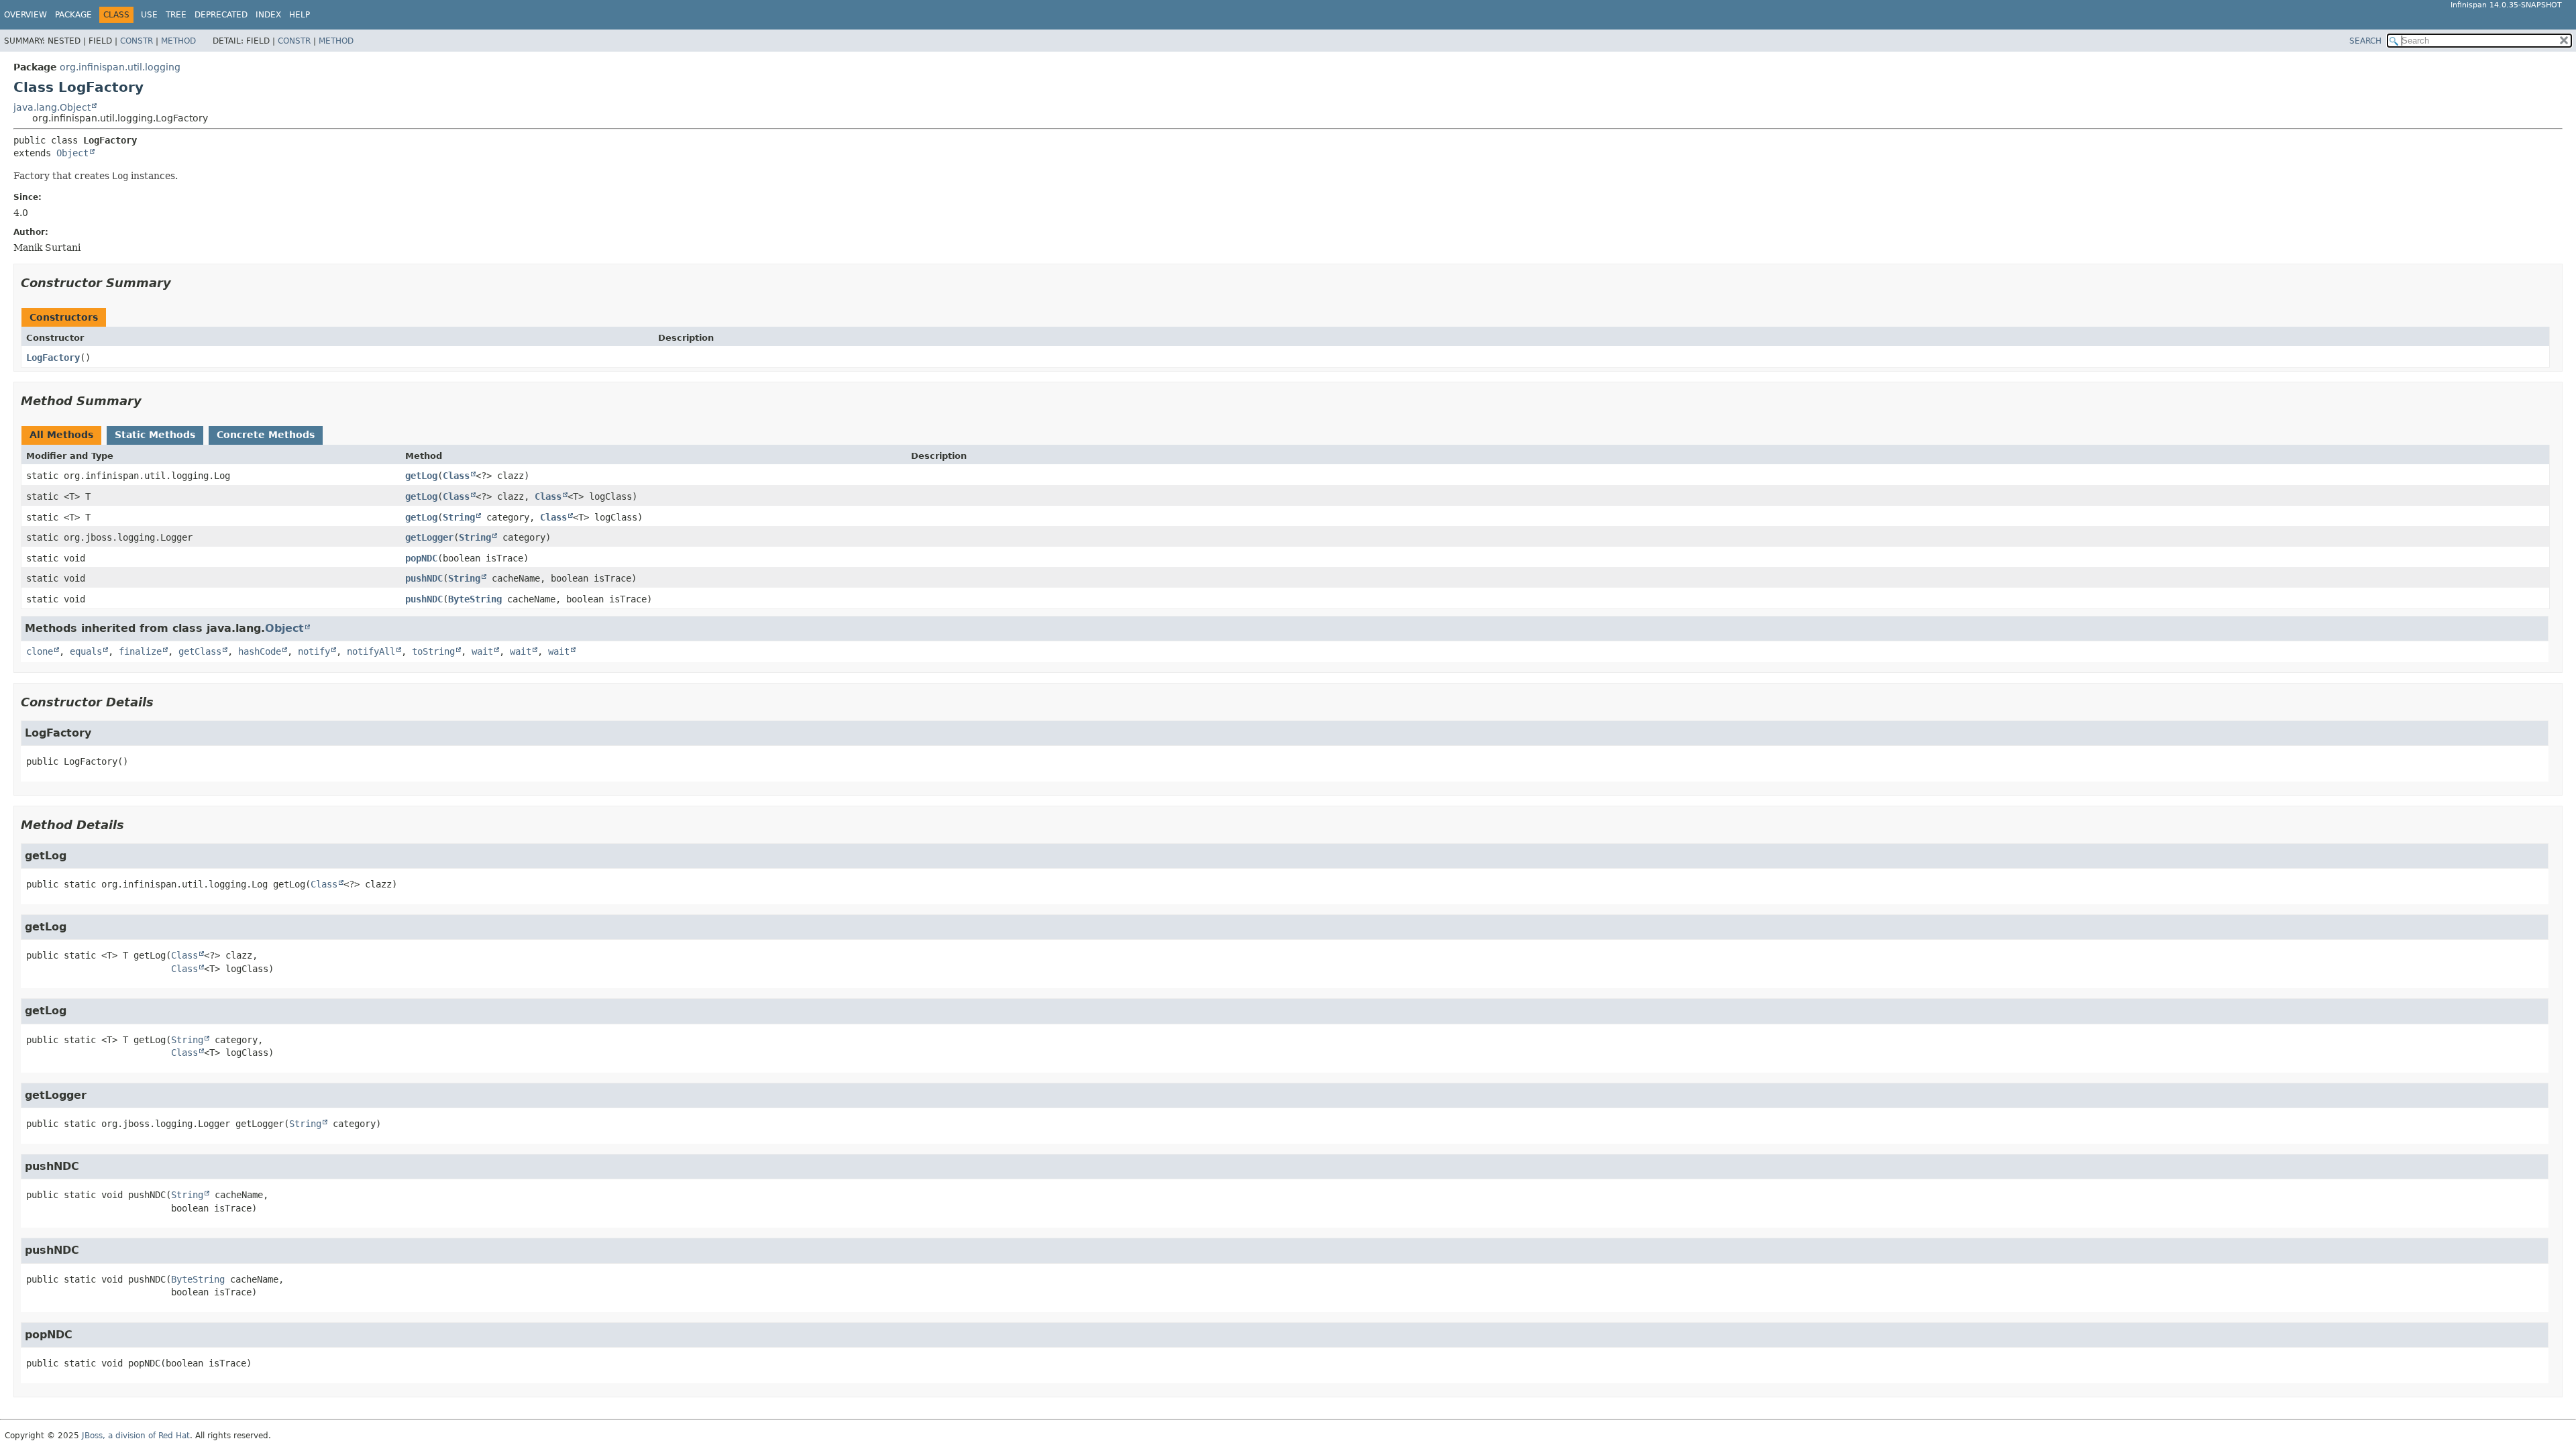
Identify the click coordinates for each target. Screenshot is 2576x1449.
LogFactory (53, 358)
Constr (137, 41)
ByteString (475, 599)
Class (456, 476)
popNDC (421, 558)
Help (300, 15)
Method (178, 41)
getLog (421, 476)
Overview (25, 15)
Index (268, 15)
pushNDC (424, 578)
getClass (200, 651)
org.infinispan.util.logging (120, 67)
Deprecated (221, 15)
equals (86, 651)
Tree (176, 15)
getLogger (429, 537)
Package (73, 15)
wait (482, 651)
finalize (140, 651)
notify (314, 651)
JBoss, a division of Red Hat (136, 1436)
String (459, 517)
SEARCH (2365, 41)
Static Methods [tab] (155, 435)
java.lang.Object (52, 107)
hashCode (260, 651)
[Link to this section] (180, 283)
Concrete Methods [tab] (266, 435)
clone (40, 651)
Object (72, 153)
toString (433, 651)
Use (149, 15)
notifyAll (371, 651)
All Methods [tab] (61, 435)
